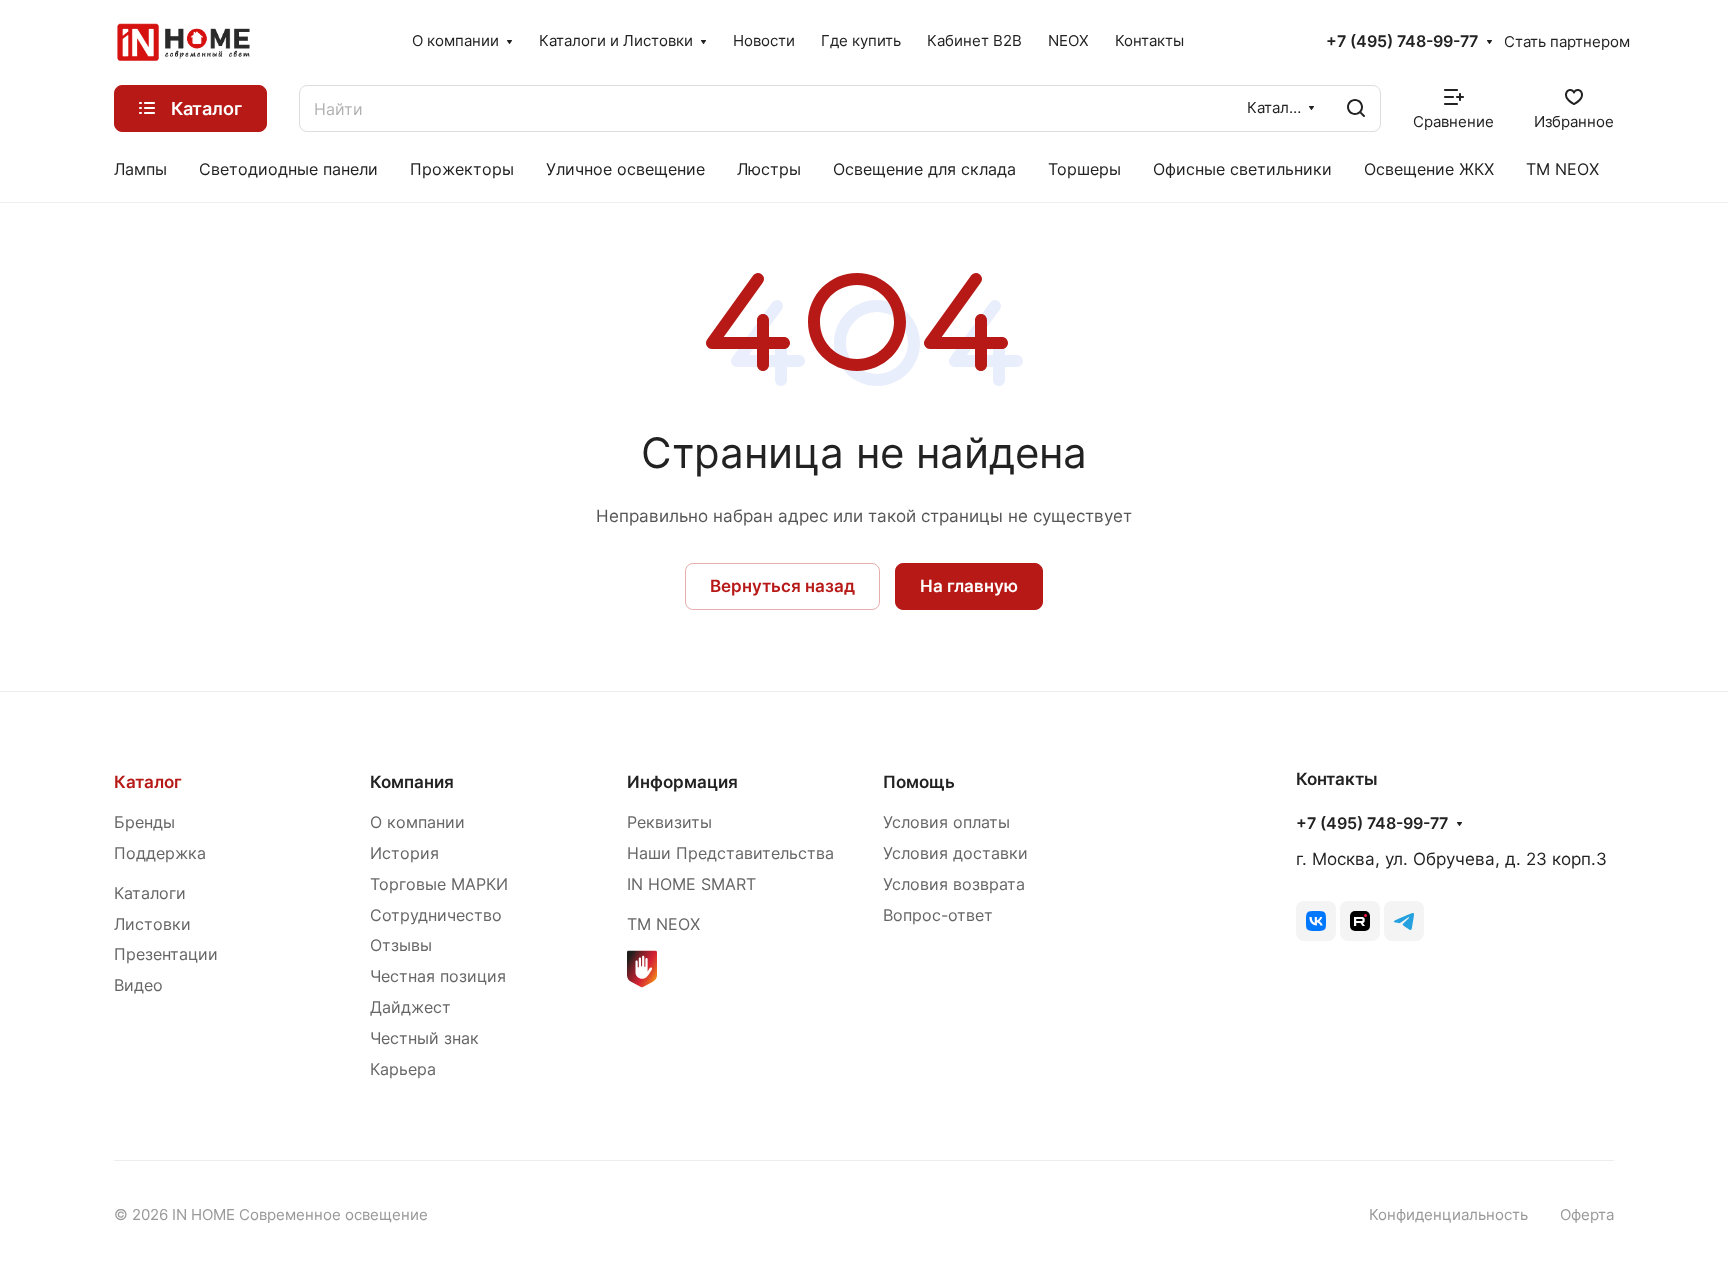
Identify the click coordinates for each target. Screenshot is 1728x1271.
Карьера (403, 1069)
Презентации (166, 954)
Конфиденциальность (1448, 1215)
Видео (138, 985)
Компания (412, 782)
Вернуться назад (782, 586)
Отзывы (401, 945)
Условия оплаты (946, 822)
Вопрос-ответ (938, 915)
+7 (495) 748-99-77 (1402, 42)
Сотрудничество (436, 915)
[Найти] (1356, 108)
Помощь (919, 782)
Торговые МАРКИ (439, 884)
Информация (682, 782)
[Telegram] (1404, 921)
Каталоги (150, 893)
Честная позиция (438, 976)
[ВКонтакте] (1316, 921)
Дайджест (410, 1007)
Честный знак (424, 1038)
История (404, 853)
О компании (417, 822)
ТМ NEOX (663, 924)
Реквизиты (669, 822)
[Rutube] (1360, 921)
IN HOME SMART (691, 884)
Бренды (144, 822)
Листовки (152, 924)
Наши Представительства (730, 853)
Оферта (1587, 1215)
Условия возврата (954, 884)
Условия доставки (955, 853)
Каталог (148, 782)
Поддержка (160, 853)
